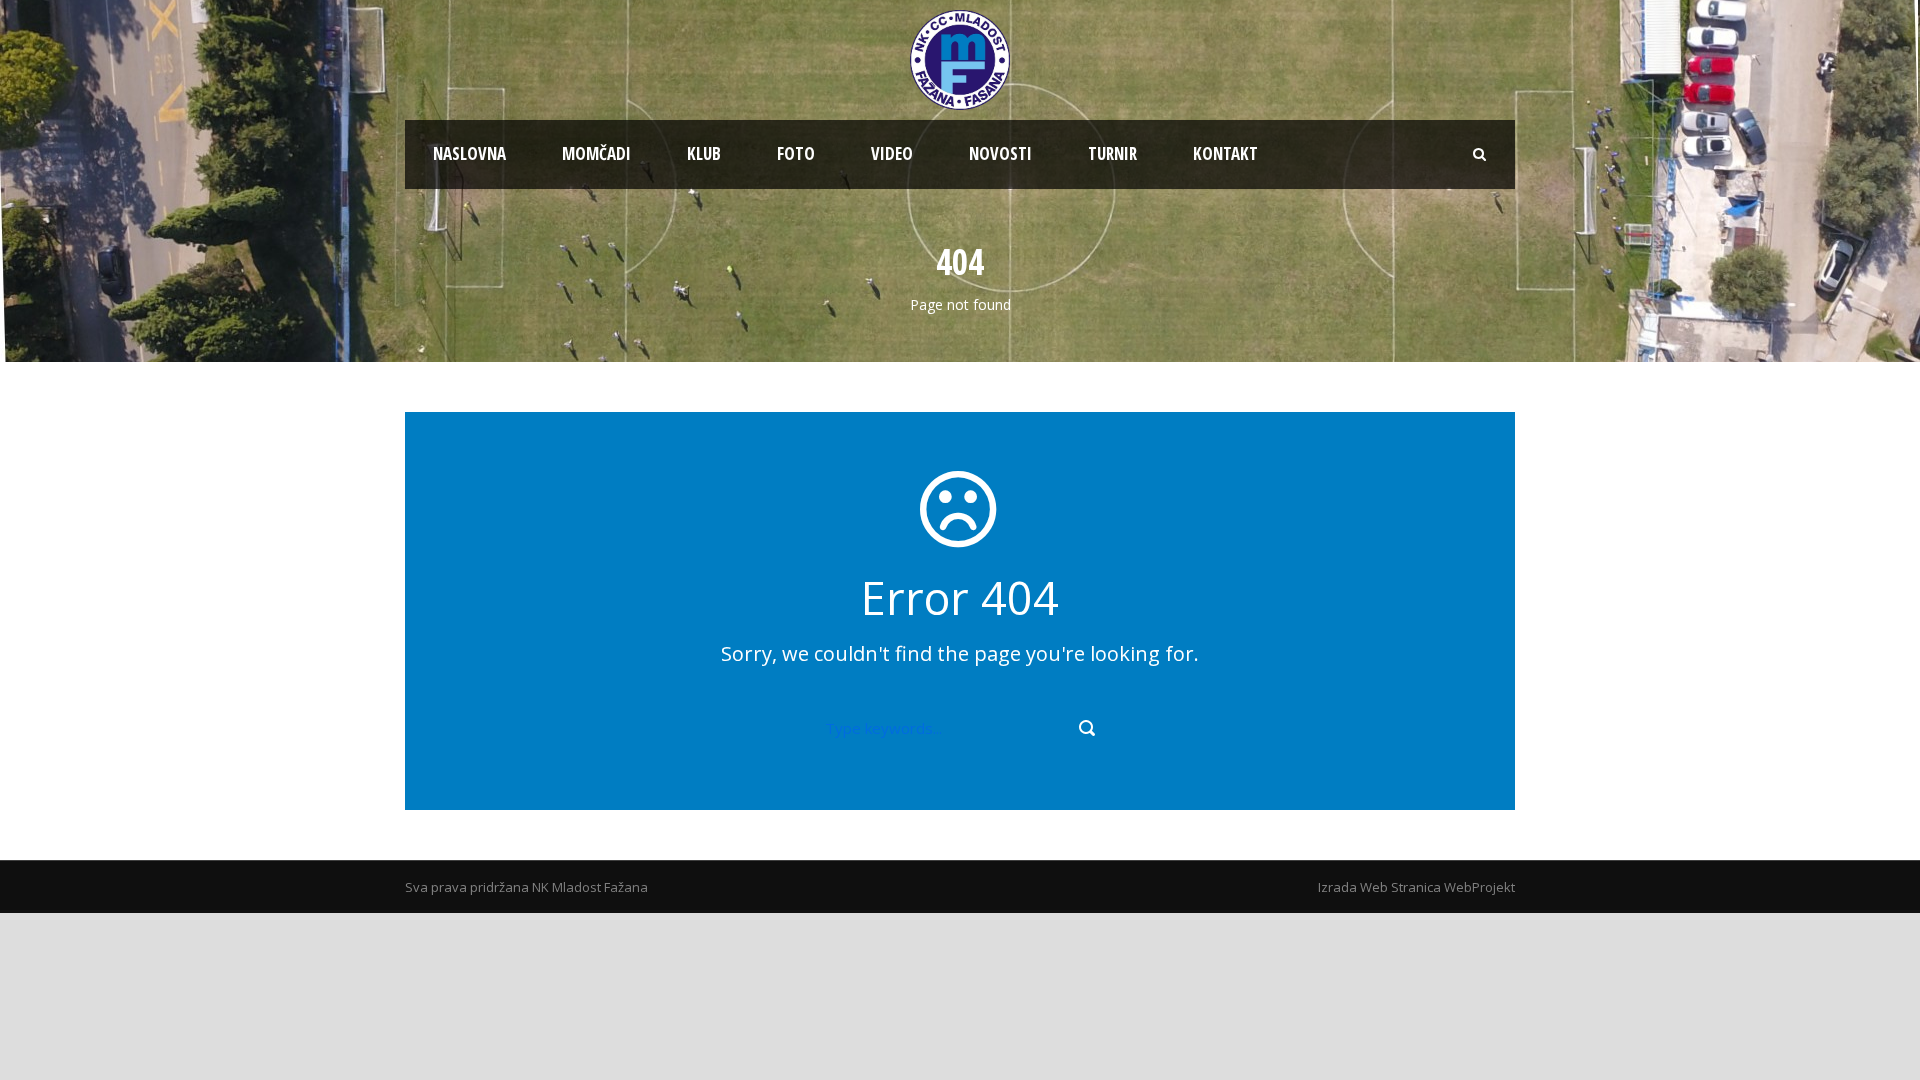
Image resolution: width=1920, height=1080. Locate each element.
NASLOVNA (469, 153)
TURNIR (1112, 153)
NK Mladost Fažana (590, 887)
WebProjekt (1479, 887)
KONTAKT (1225, 153)
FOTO (796, 153)
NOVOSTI (1000, 153)
